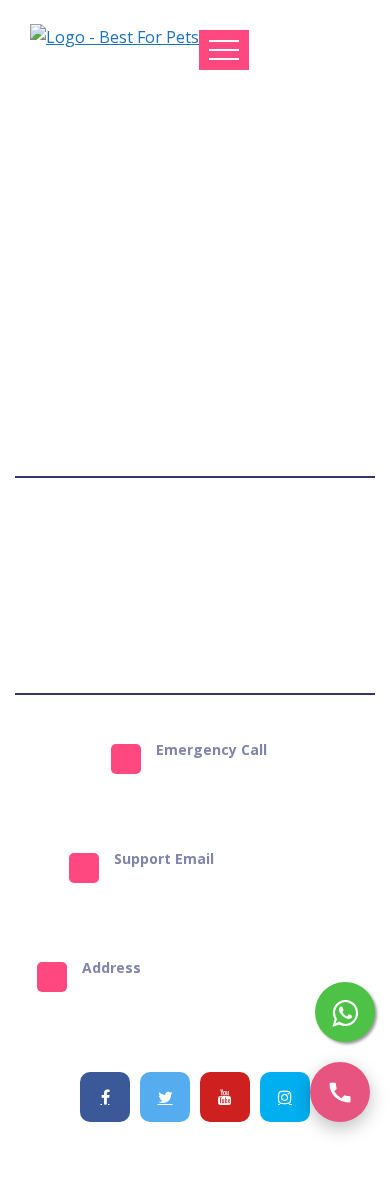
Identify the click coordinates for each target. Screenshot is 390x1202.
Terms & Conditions (138, 549)
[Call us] (340, 1092)
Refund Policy (144, 621)
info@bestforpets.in (217, 892)
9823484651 (218, 783)
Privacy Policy (276, 549)
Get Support (252, 621)
